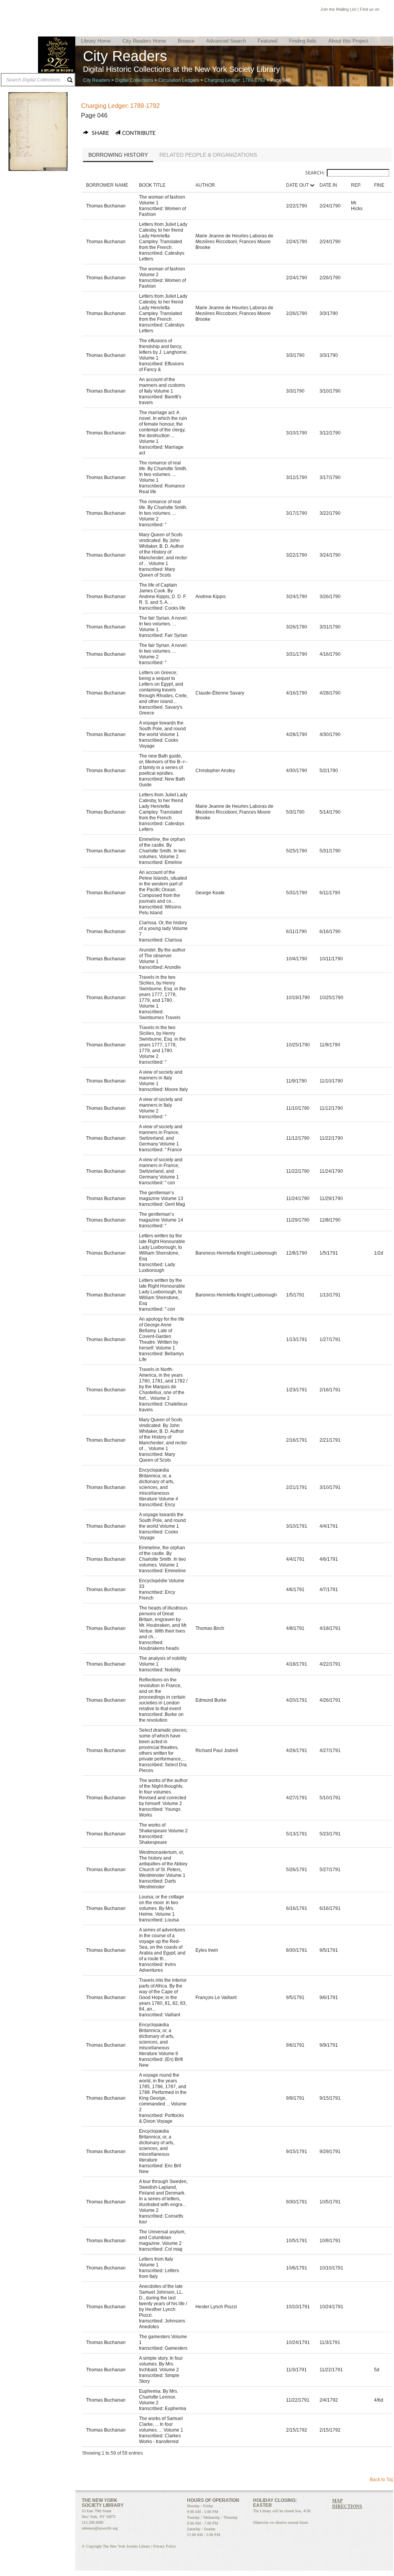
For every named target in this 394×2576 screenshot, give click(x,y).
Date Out (297, 185)
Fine (379, 185)
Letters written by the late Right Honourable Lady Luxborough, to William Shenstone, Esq (162, 1247)
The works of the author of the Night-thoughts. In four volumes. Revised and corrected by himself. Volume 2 (163, 1792)
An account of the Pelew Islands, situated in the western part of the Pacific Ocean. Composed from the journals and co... (163, 887)
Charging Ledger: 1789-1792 (235, 80)
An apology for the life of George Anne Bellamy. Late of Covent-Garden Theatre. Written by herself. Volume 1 (162, 1334)
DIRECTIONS (347, 2506)
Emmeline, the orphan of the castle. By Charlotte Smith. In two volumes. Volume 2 (162, 848)
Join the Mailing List (338, 9)
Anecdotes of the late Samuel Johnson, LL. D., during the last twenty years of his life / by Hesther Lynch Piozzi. (163, 2301)
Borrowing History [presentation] (118, 155)
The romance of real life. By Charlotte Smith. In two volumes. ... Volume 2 (163, 510)
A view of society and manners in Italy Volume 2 (161, 1105)
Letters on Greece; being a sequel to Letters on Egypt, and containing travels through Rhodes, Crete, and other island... (163, 687)
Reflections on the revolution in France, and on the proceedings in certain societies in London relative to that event (162, 1694)
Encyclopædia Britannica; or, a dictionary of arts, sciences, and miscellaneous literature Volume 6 (159, 2039)
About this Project (348, 41)
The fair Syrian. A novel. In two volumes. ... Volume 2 (163, 651)
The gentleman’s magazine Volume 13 (161, 1196)
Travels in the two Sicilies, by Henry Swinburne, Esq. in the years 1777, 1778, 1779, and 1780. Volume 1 (162, 992)
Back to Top (382, 2480)
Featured (267, 41)
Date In (328, 185)
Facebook (384, 10)
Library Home (96, 41)
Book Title (152, 185)
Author (205, 185)
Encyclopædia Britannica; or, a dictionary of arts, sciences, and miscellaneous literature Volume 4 (159, 1484)
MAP (337, 2501)
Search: (315, 173)
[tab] (118, 156)
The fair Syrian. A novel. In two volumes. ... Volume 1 (163, 624)
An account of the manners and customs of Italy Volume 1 (162, 385)
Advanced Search (226, 41)
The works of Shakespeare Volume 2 (163, 1828)
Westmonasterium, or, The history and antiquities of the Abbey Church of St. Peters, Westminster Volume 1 (163, 1864)
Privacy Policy (165, 2546)
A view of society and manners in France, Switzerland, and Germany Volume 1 (161, 1135)
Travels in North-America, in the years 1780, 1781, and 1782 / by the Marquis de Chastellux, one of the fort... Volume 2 (163, 1384)
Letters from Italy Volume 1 (156, 2262)
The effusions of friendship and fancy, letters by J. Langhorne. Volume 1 (163, 349)
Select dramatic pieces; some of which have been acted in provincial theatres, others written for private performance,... (163, 1745)
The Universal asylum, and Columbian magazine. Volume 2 (162, 2238)
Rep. (356, 185)
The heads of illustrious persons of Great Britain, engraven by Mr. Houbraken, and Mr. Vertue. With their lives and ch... (163, 1622)
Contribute (139, 133)
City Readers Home (144, 41)
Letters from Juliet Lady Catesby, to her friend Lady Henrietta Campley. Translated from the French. (163, 236)
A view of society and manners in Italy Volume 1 (161, 1078)
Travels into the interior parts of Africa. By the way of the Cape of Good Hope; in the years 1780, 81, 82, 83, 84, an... (163, 1995)
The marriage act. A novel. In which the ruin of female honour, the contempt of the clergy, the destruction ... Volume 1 (163, 427)
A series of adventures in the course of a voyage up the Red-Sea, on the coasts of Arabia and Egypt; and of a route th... (162, 1944)
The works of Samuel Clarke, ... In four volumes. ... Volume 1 (161, 2424)
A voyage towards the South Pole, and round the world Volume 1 (162, 729)
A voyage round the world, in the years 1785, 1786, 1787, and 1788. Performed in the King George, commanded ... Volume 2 (163, 2092)
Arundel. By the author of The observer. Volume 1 (162, 956)
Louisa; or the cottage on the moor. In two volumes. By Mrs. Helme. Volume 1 (161, 1905)
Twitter (344, 2516)
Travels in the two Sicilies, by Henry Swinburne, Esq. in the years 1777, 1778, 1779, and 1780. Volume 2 (162, 1042)
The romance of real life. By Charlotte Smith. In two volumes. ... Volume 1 (163, 472)
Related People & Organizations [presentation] (208, 155)
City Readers (97, 80)
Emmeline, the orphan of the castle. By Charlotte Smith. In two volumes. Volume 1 (162, 1556)
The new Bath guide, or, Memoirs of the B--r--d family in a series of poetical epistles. (163, 765)
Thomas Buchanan (106, 206)
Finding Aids (303, 41)
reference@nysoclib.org (100, 2528)
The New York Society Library (57, 55)
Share (100, 133)
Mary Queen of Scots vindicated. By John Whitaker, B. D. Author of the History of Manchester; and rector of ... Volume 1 (163, 549)
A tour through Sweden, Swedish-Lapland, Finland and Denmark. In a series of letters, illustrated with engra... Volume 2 (163, 2196)
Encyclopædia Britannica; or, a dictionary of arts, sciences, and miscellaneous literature (157, 2146)
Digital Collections (134, 80)
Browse (186, 41)
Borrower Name (107, 185)
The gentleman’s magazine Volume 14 (161, 1217)
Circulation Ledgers (179, 80)
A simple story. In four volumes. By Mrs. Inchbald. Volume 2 (161, 2364)
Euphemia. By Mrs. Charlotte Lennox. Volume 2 (159, 2397)
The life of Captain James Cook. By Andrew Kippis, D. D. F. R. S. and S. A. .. (163, 594)
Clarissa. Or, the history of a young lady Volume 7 (163, 928)
